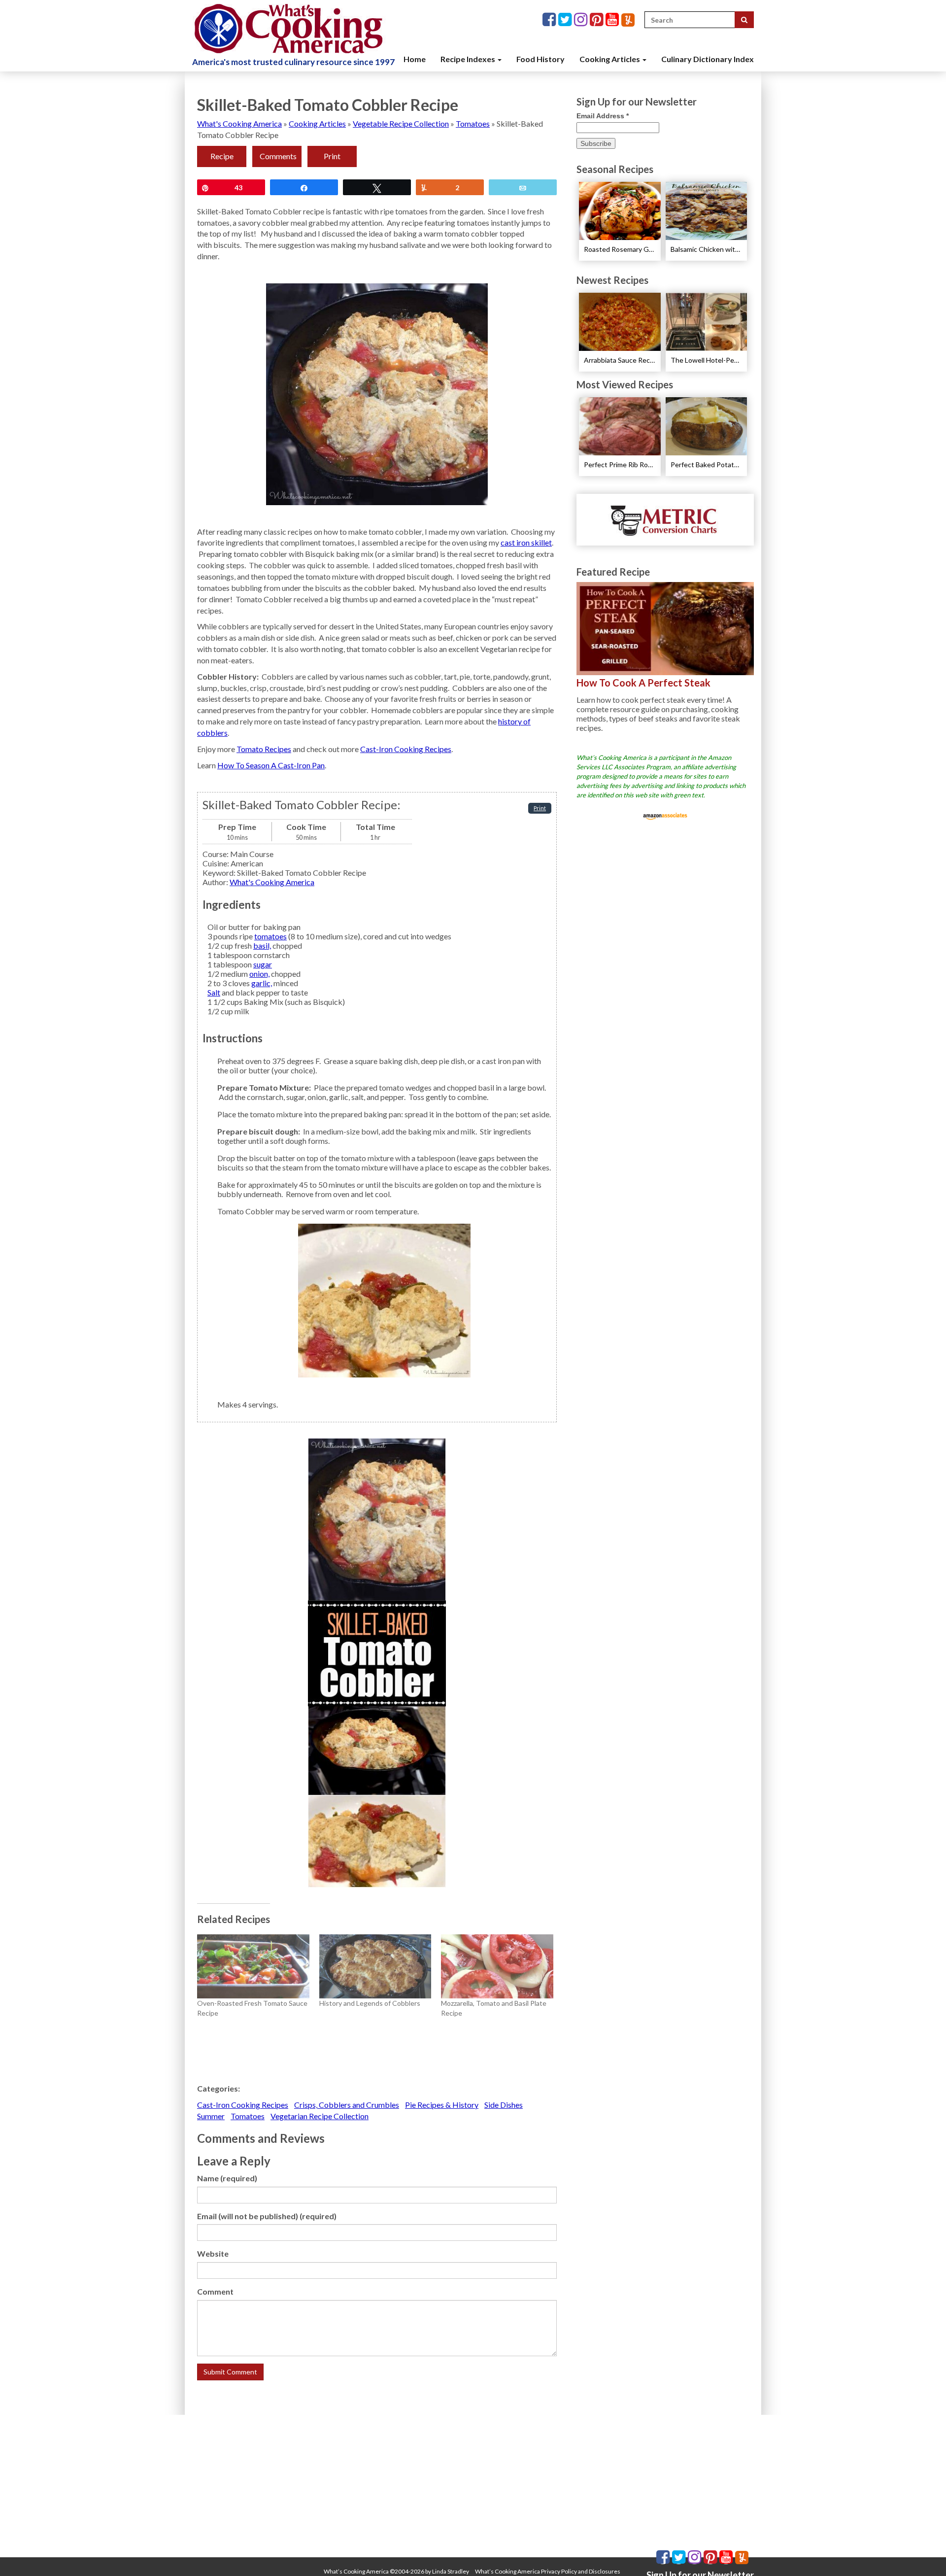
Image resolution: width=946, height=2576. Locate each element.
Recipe (222, 156)
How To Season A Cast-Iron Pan (271, 765)
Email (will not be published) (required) (267, 2216)
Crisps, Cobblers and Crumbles (347, 2105)
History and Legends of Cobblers (370, 2003)
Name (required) (227, 2178)
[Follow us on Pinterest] (598, 20)
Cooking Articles (610, 59)
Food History (541, 59)
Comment (215, 2291)
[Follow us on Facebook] (550, 20)
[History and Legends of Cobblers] (375, 1966)
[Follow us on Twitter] (566, 20)
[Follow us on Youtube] (613, 20)
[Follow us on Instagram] (582, 20)
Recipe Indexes (469, 59)
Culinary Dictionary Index (708, 59)
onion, (259, 974)
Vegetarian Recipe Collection (320, 2116)
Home (415, 59)
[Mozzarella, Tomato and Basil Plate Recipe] (497, 1966)
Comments (278, 156)
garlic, (262, 983)
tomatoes (270, 936)
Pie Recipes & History (442, 2105)
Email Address (603, 116)
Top (923, 2553)
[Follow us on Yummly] (628, 20)
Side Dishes (504, 2105)
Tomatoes (473, 123)
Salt (214, 992)
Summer (211, 2116)
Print (332, 156)
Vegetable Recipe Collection (401, 123)
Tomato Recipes (264, 749)
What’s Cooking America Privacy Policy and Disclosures (548, 2571)
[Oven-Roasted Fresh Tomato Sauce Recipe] (253, 1966)
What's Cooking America (239, 123)
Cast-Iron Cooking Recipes (406, 749)
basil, (262, 945)
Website (213, 2253)
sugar (263, 964)
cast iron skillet (526, 542)
